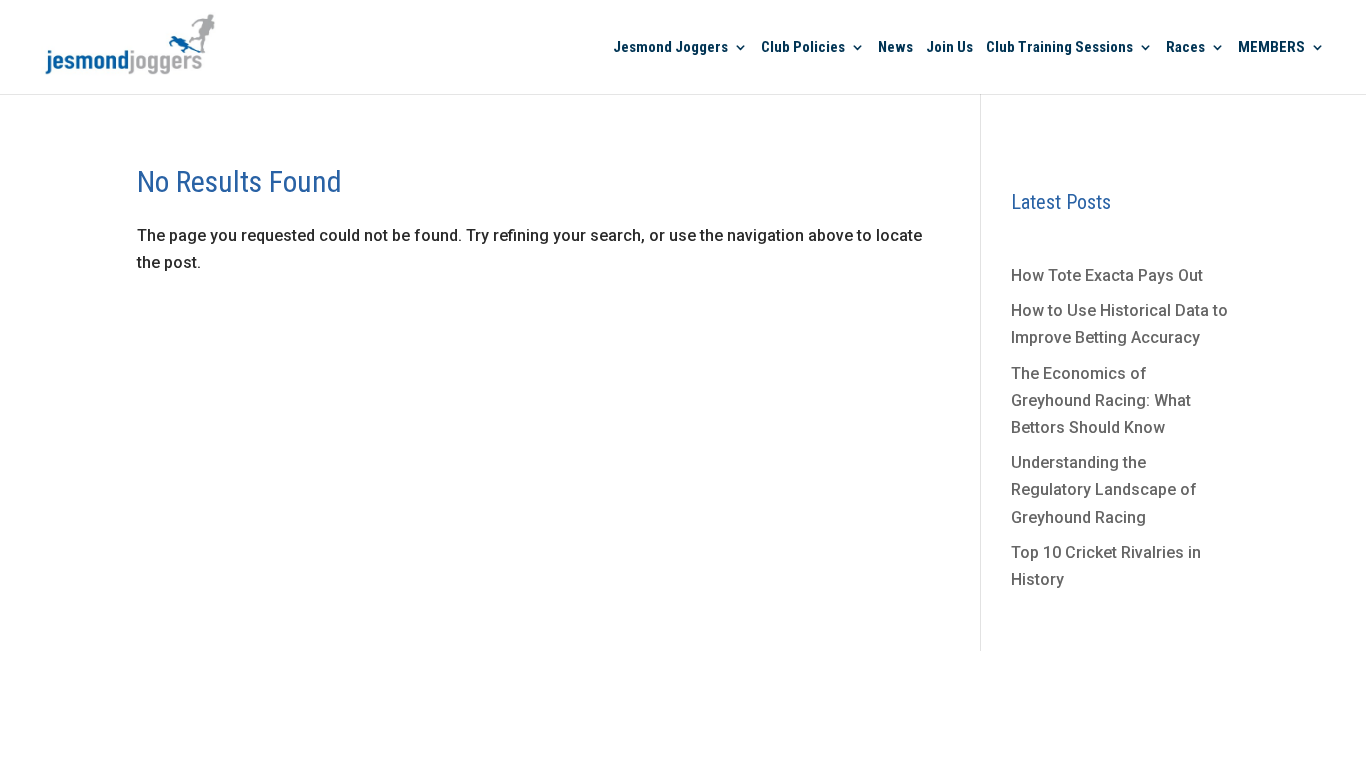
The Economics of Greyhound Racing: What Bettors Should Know (1101, 400)
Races (1185, 48)
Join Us (949, 48)
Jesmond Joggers (670, 48)
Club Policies (803, 48)
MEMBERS (1271, 48)
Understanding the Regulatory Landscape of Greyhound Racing (1104, 489)
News (895, 48)
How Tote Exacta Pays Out (1107, 275)
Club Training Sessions (1059, 48)
